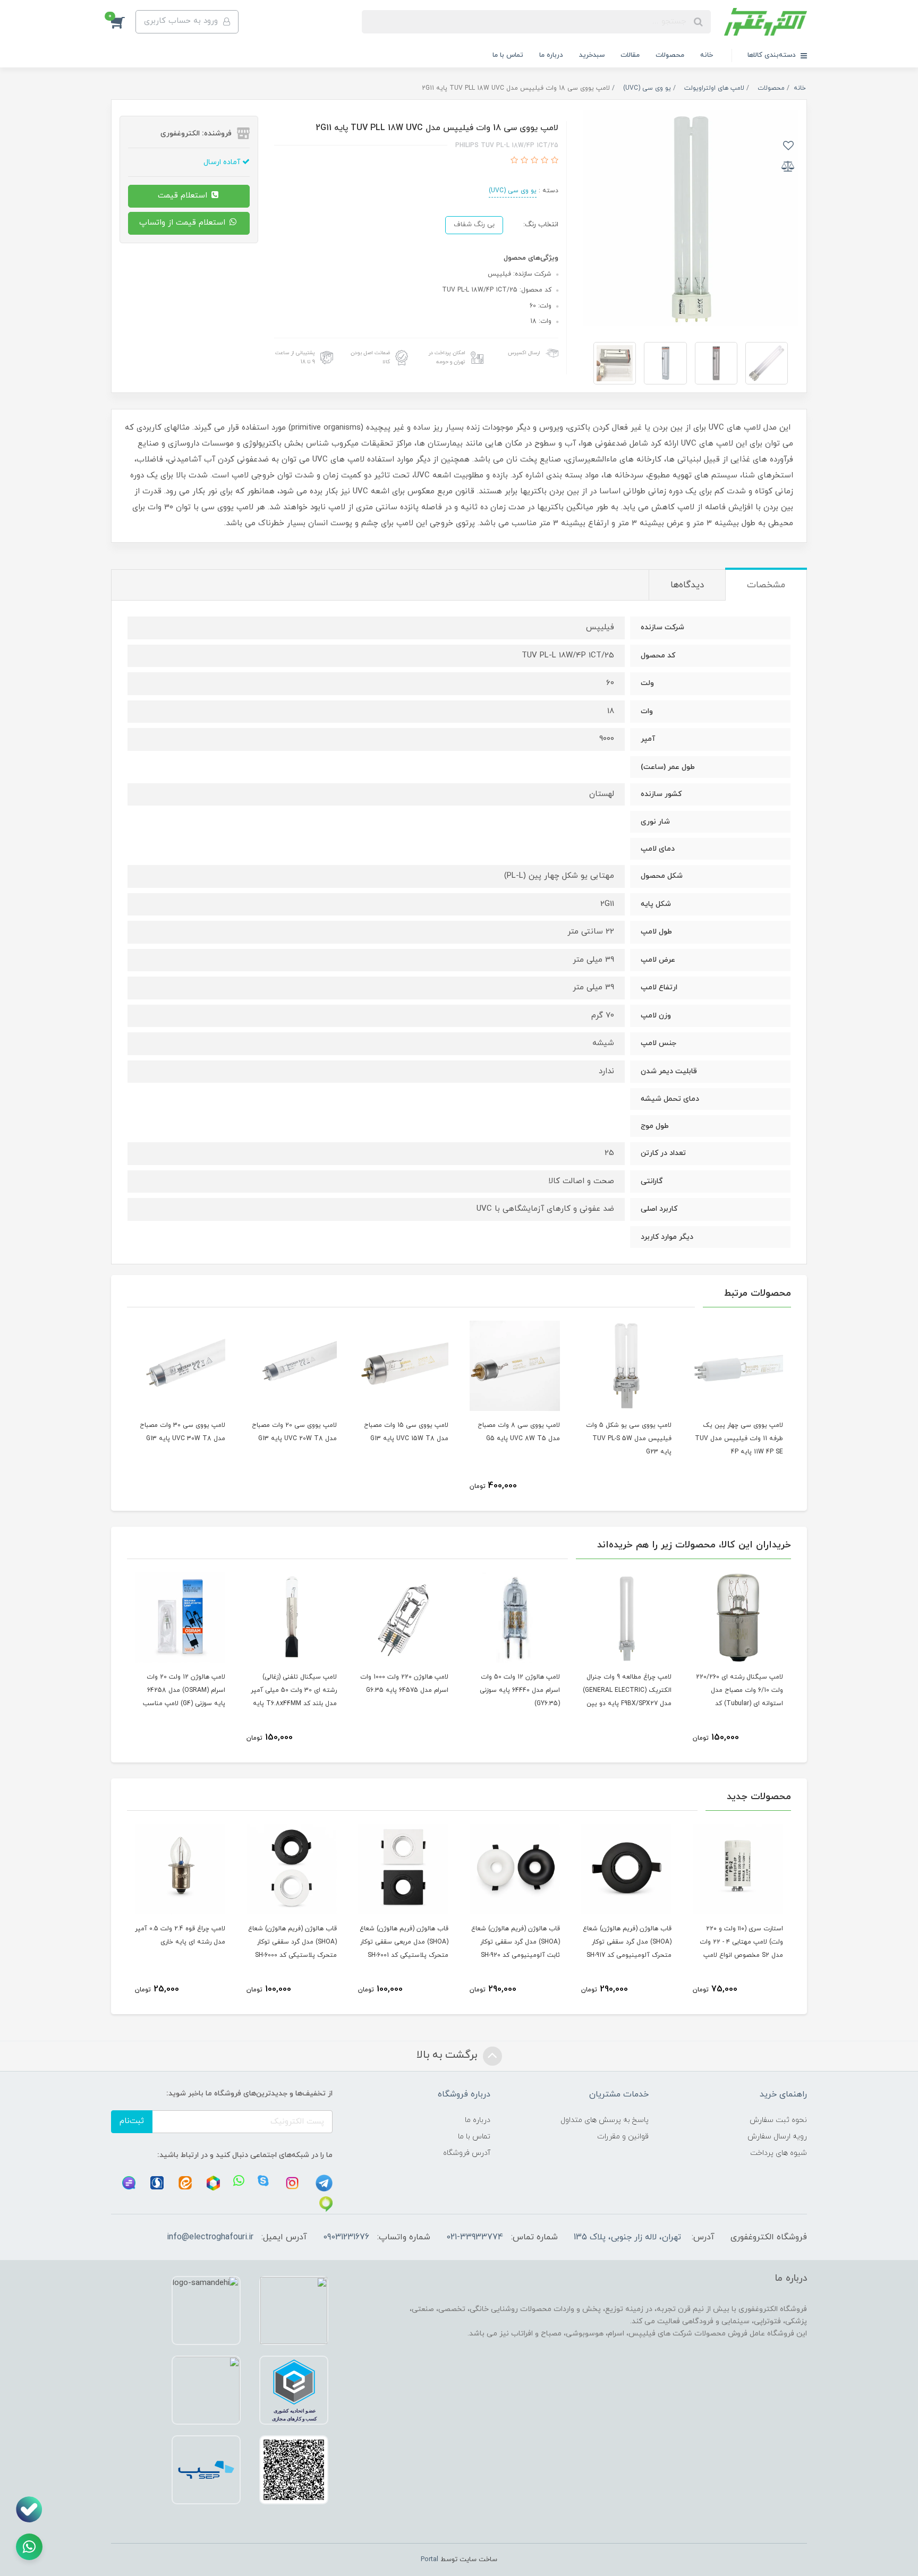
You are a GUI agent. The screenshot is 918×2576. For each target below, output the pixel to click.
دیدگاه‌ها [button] (687, 585)
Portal (430, 2560)
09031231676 (346, 2237)
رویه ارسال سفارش (777, 2137)
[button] (123, 22)
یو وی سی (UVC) (513, 191)
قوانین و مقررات (623, 2137)
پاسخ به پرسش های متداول (605, 2120)
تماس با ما (508, 55)
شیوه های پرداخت (779, 2153)
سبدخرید (592, 55)
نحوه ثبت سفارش (778, 2120)
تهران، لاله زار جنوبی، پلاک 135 (627, 2237)
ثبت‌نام (132, 2121)
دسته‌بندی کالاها (773, 55)
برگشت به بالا (448, 2055)
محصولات (670, 55)
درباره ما (551, 55)
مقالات (630, 55)
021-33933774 (475, 2237)
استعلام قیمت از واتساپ (184, 223)
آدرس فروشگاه (467, 2153)
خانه (707, 55)
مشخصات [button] (766, 585)
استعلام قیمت (184, 196)
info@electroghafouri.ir (210, 2237)
